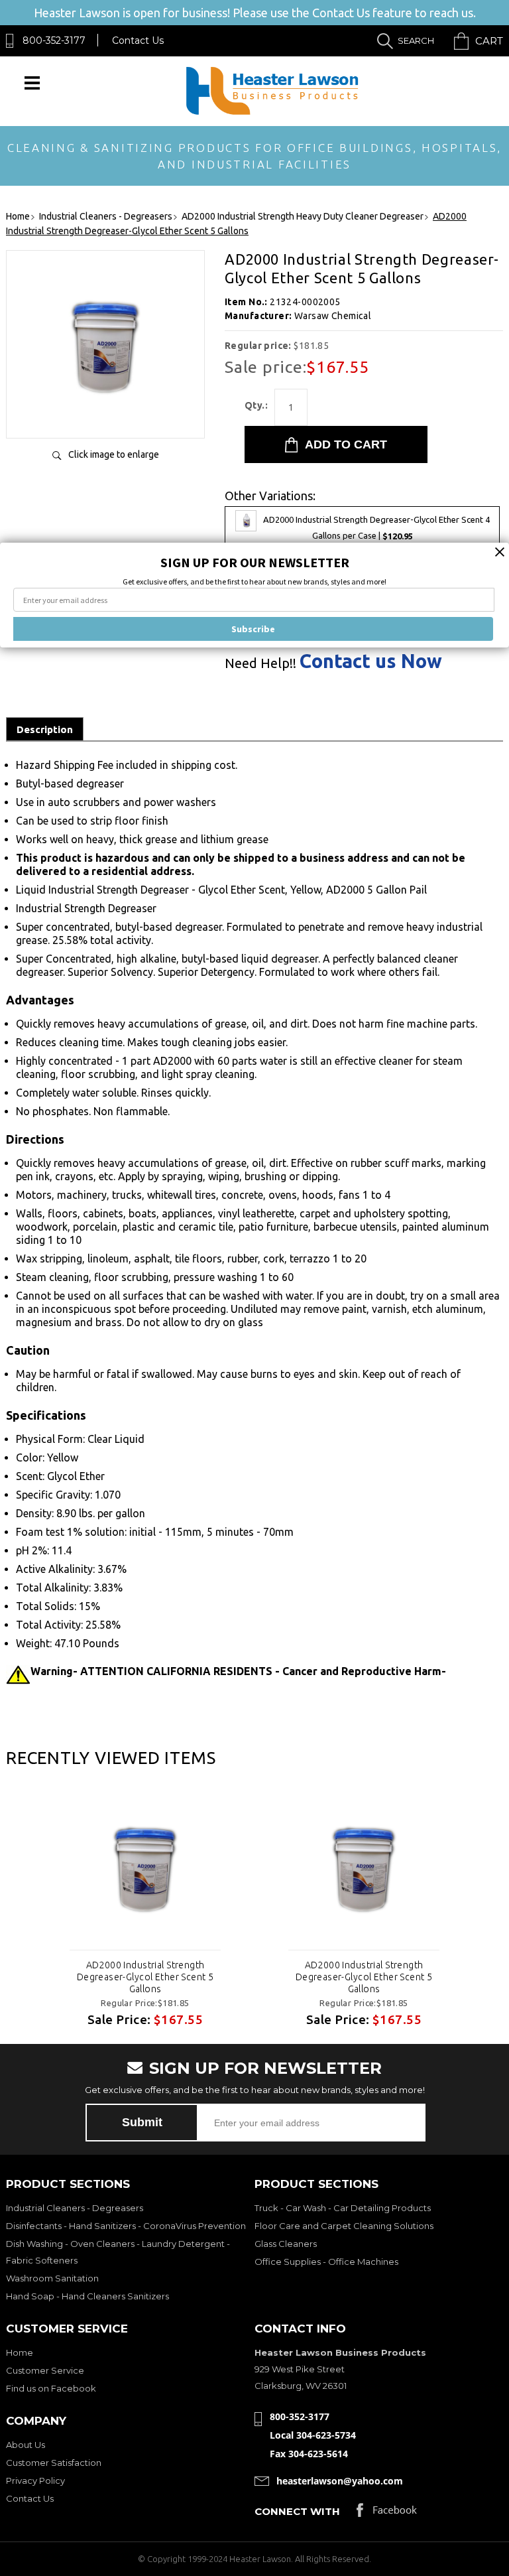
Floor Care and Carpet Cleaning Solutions (344, 2226)
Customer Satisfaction (54, 2463)
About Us (26, 2445)
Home (20, 2352)
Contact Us (138, 40)
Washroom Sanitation (52, 2278)
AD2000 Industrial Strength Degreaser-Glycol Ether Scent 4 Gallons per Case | (376, 528)
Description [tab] (45, 729)
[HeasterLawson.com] (272, 114)
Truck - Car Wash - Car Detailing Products (343, 2208)
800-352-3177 (54, 40)
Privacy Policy (35, 2480)
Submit (142, 2122)
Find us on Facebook (51, 2388)
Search (416, 40)
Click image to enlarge (114, 454)
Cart (489, 41)
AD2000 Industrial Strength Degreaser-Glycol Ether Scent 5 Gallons (145, 1977)
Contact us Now (371, 661)
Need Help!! (260, 663)
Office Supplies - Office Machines (326, 2262)
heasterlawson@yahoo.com (340, 2481)
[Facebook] (387, 2513)
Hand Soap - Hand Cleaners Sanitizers (87, 2296)
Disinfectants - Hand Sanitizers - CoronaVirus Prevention (126, 2226)
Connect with (297, 2511)
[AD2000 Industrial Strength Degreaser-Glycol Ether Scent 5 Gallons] (105, 414)
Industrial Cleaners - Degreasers (75, 2208)
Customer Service (45, 2370)
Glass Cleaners (286, 2244)
